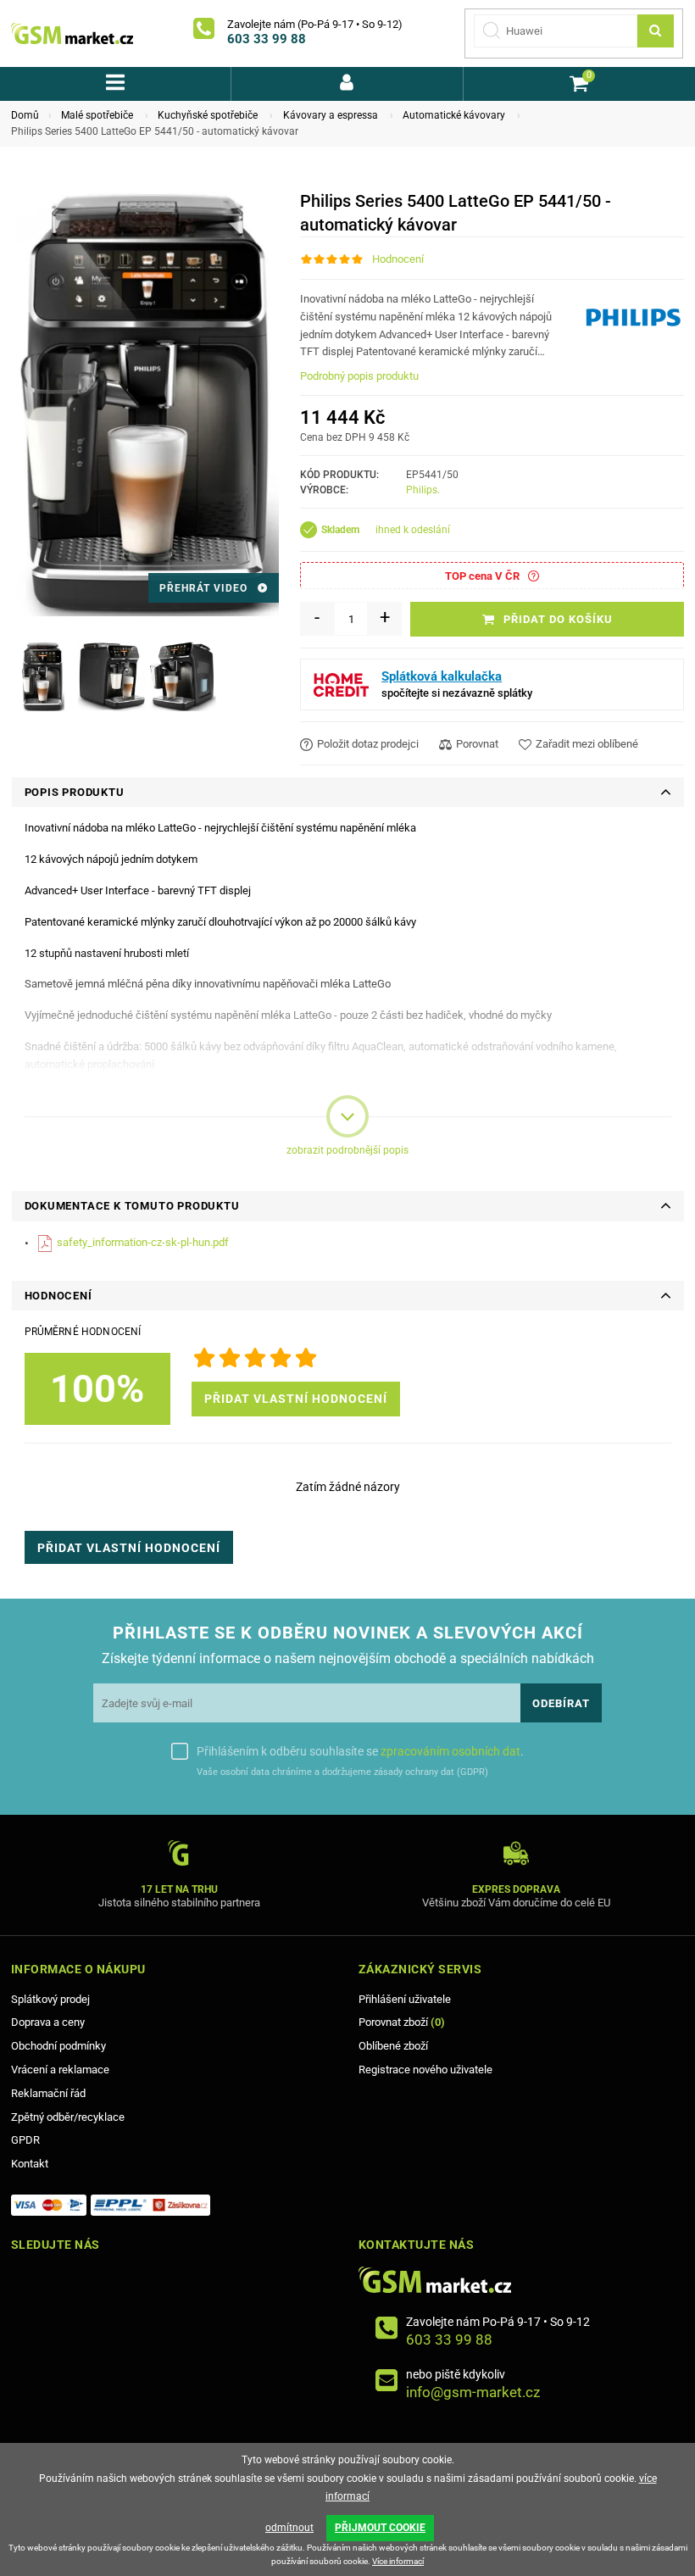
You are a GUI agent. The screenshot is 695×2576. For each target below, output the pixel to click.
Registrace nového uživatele (425, 2070)
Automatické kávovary (454, 115)
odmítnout (289, 2528)
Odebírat (561, 1703)
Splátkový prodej (50, 1999)
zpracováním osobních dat (450, 1751)
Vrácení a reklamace (60, 2070)
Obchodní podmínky (58, 2046)
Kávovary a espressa (331, 115)
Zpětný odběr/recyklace (68, 2117)
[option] (42, 676)
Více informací (398, 2561)
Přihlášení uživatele (405, 1999)
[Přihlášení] (347, 84)
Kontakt (30, 2164)
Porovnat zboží (402, 2022)
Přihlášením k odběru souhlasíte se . (360, 1751)
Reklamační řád (48, 2093)
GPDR (25, 2140)
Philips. (423, 490)
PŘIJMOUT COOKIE (380, 2528)
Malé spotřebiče (97, 115)
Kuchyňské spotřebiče (208, 115)
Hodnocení (398, 259)
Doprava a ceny (48, 2022)
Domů (25, 115)
